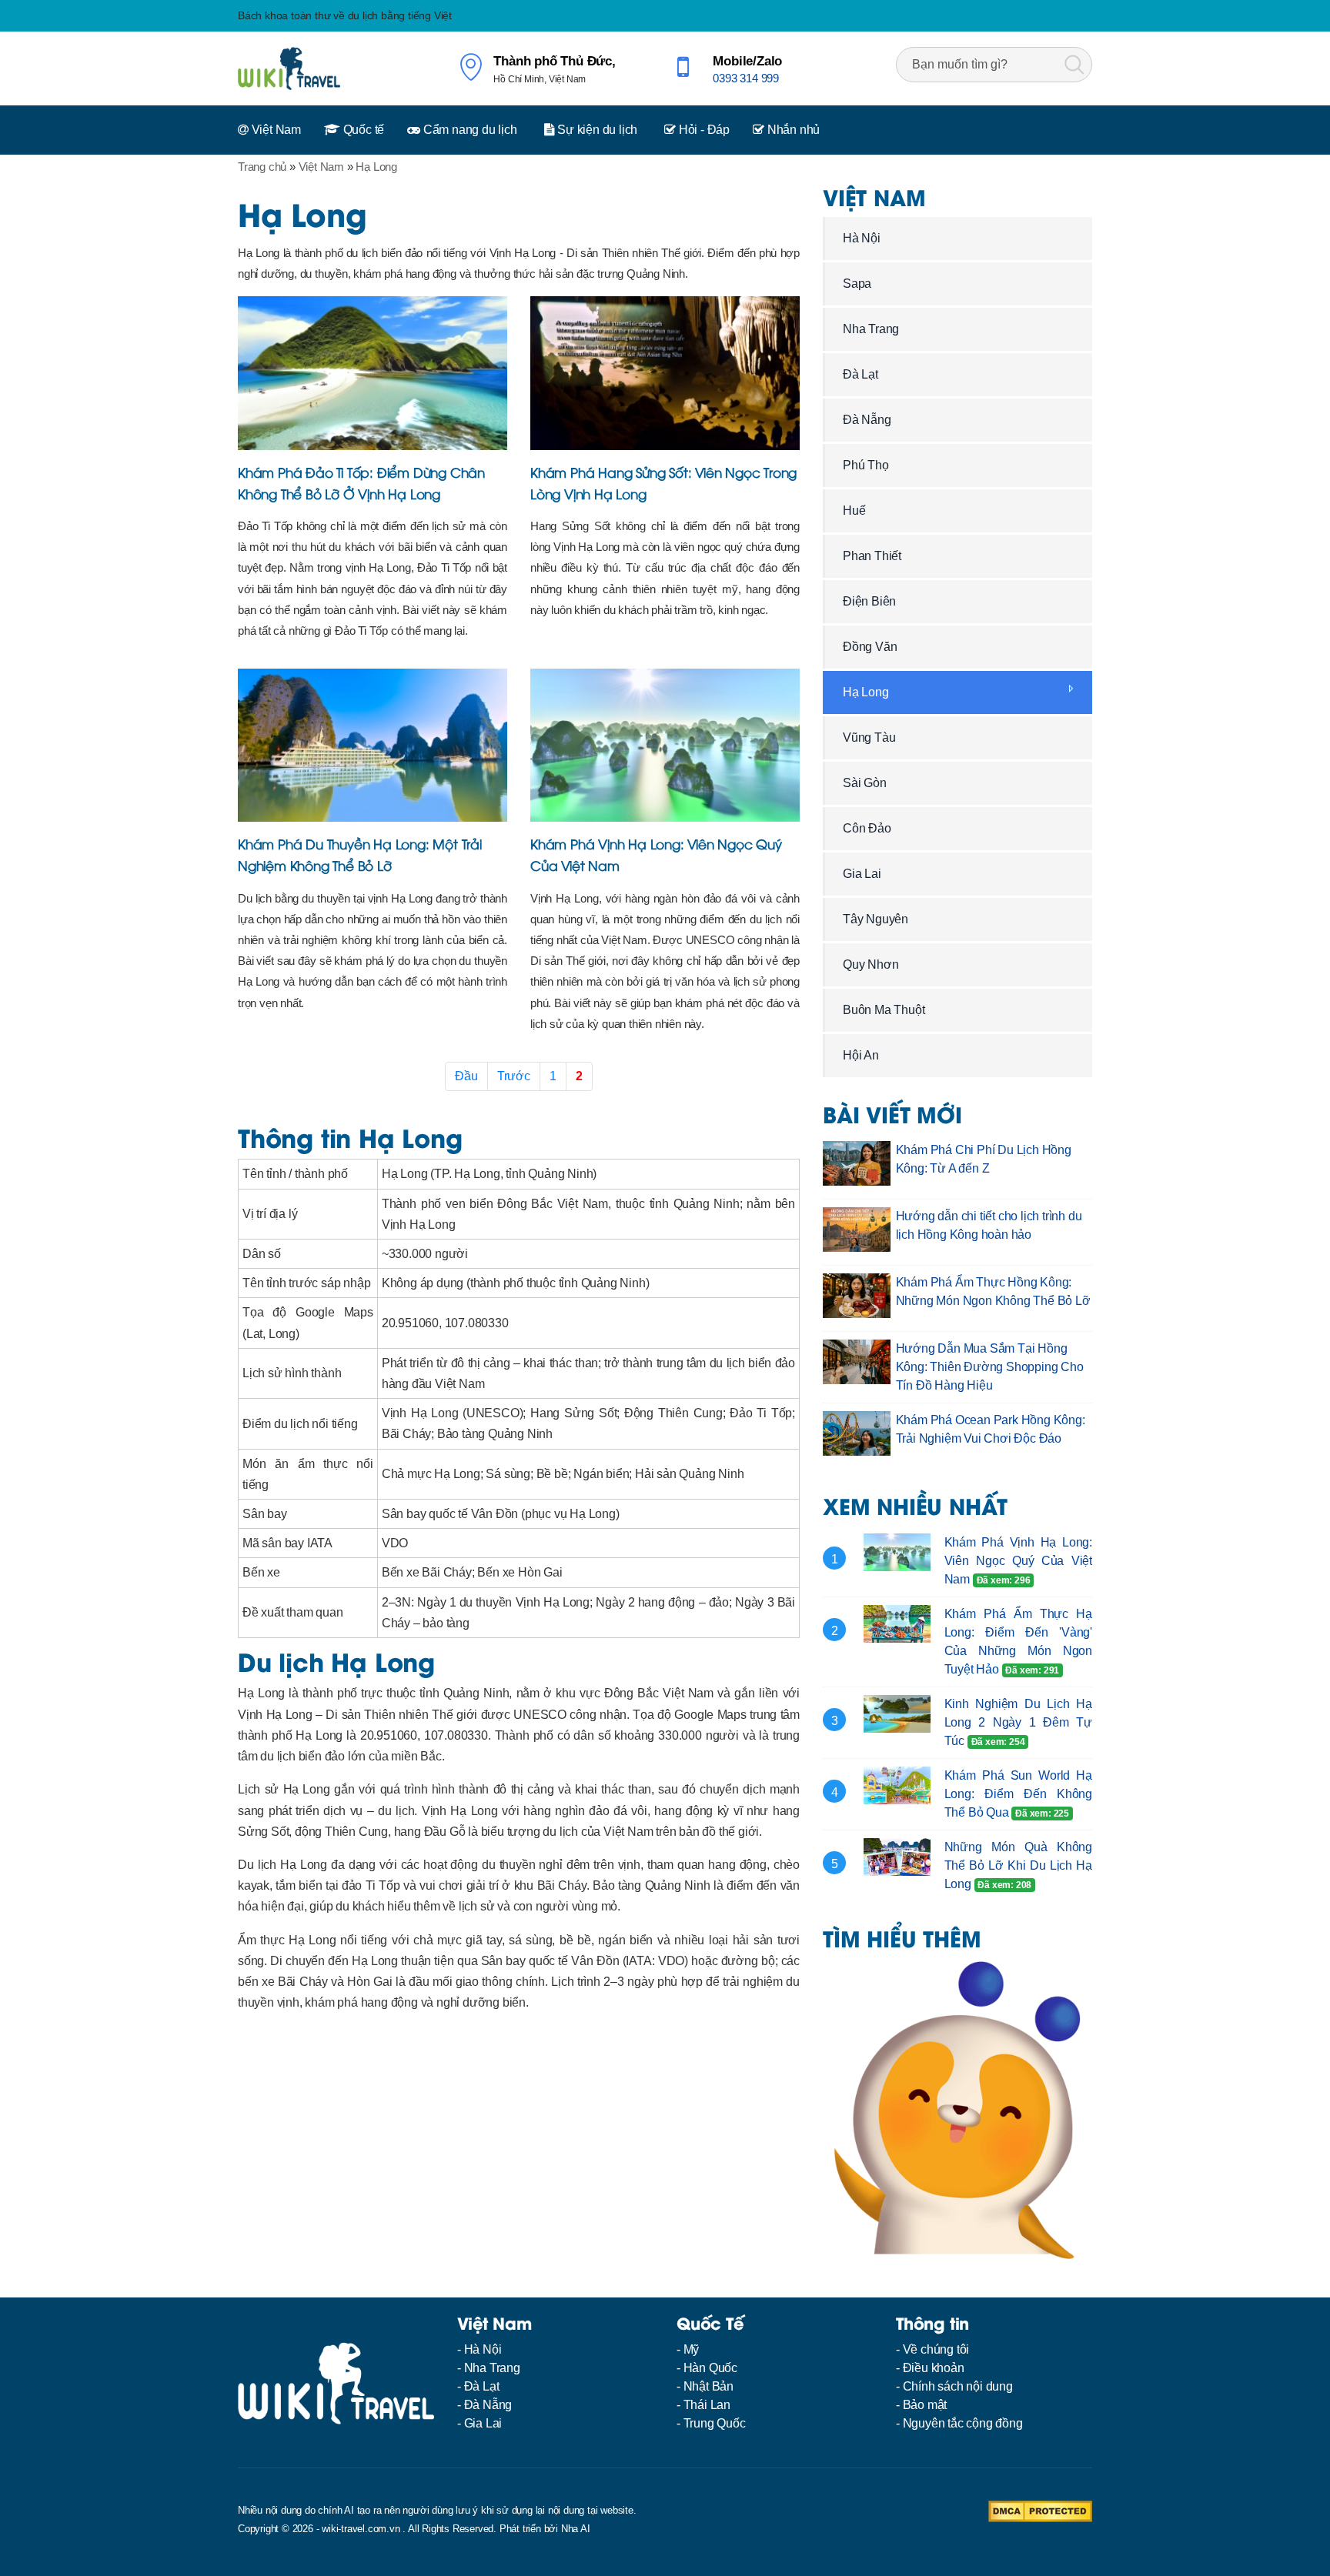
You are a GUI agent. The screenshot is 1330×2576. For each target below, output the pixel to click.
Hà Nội (862, 238)
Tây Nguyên (876, 919)
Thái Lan (707, 2405)
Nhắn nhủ (792, 130)
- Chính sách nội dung (954, 2386)
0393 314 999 (746, 78)
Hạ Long (866, 692)
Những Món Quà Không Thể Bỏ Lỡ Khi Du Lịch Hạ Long (1019, 1865)
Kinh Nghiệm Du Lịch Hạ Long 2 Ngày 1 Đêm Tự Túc (1019, 1722)
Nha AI (576, 2529)
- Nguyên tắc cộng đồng (959, 2423)
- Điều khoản (930, 2368)
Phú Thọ (866, 465)
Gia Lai (862, 874)
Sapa (857, 284)
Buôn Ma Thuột (884, 1010)
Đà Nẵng (867, 420)
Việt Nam (275, 130)
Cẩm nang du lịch (469, 130)
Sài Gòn (865, 783)
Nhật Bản (708, 2386)
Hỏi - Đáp (703, 130)
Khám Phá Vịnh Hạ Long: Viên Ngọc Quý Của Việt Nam (1019, 1561)
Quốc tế (362, 130)
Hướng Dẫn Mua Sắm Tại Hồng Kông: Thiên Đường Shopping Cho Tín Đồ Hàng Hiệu (990, 1367)
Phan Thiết (872, 556)
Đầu (466, 1076)
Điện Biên (869, 601)
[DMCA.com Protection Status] (1040, 2510)
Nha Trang (871, 329)
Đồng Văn (870, 647)
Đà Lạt (860, 374)
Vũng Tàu (869, 737)
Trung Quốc (715, 2423)
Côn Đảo (867, 828)
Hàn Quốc (710, 2368)
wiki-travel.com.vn (361, 2529)
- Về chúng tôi (932, 2349)
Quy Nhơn (871, 964)
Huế (854, 511)
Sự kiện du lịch (596, 130)
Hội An (861, 1055)
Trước (514, 1076)
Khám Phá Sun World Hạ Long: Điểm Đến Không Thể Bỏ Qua (1019, 1794)
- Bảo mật (921, 2405)
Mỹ (692, 2349)
